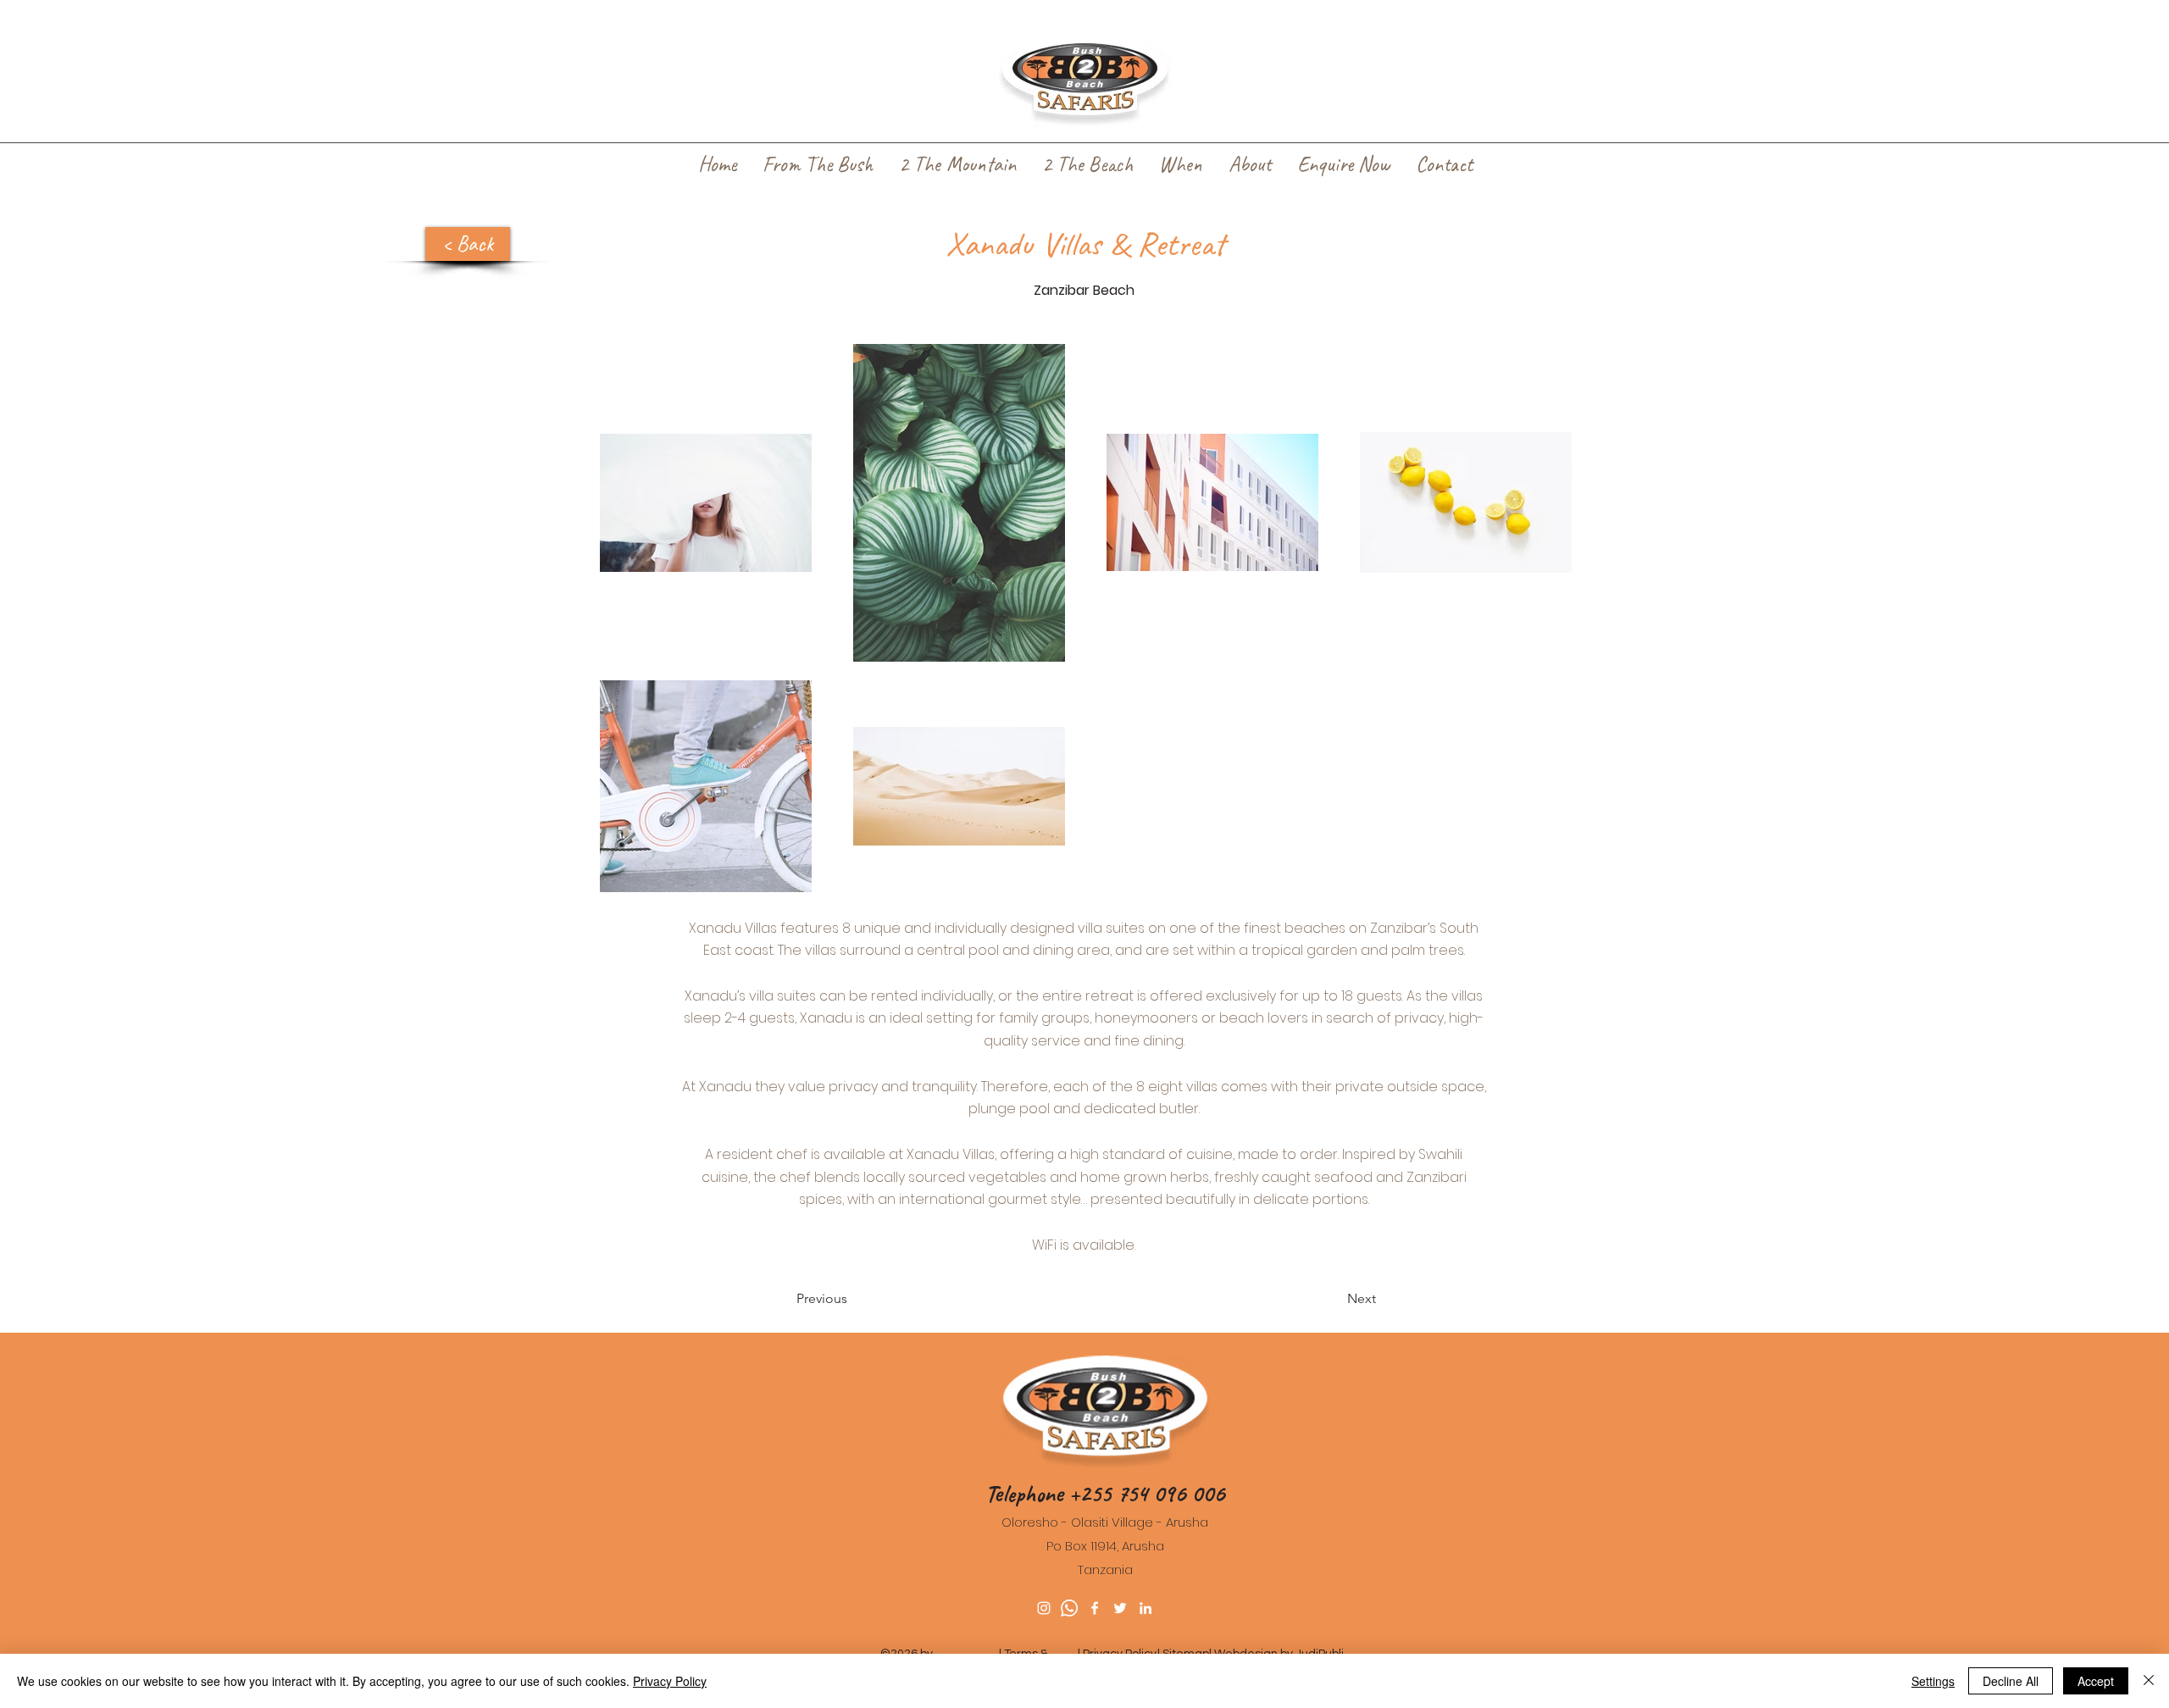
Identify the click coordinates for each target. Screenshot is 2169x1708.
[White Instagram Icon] (1044, 1608)
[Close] (2149, 1681)
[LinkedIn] (1146, 1608)
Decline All (2011, 1681)
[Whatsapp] (1069, 1608)
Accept (2096, 1681)
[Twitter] (1120, 1608)
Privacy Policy (670, 1681)
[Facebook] (1095, 1608)
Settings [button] (1933, 1681)
